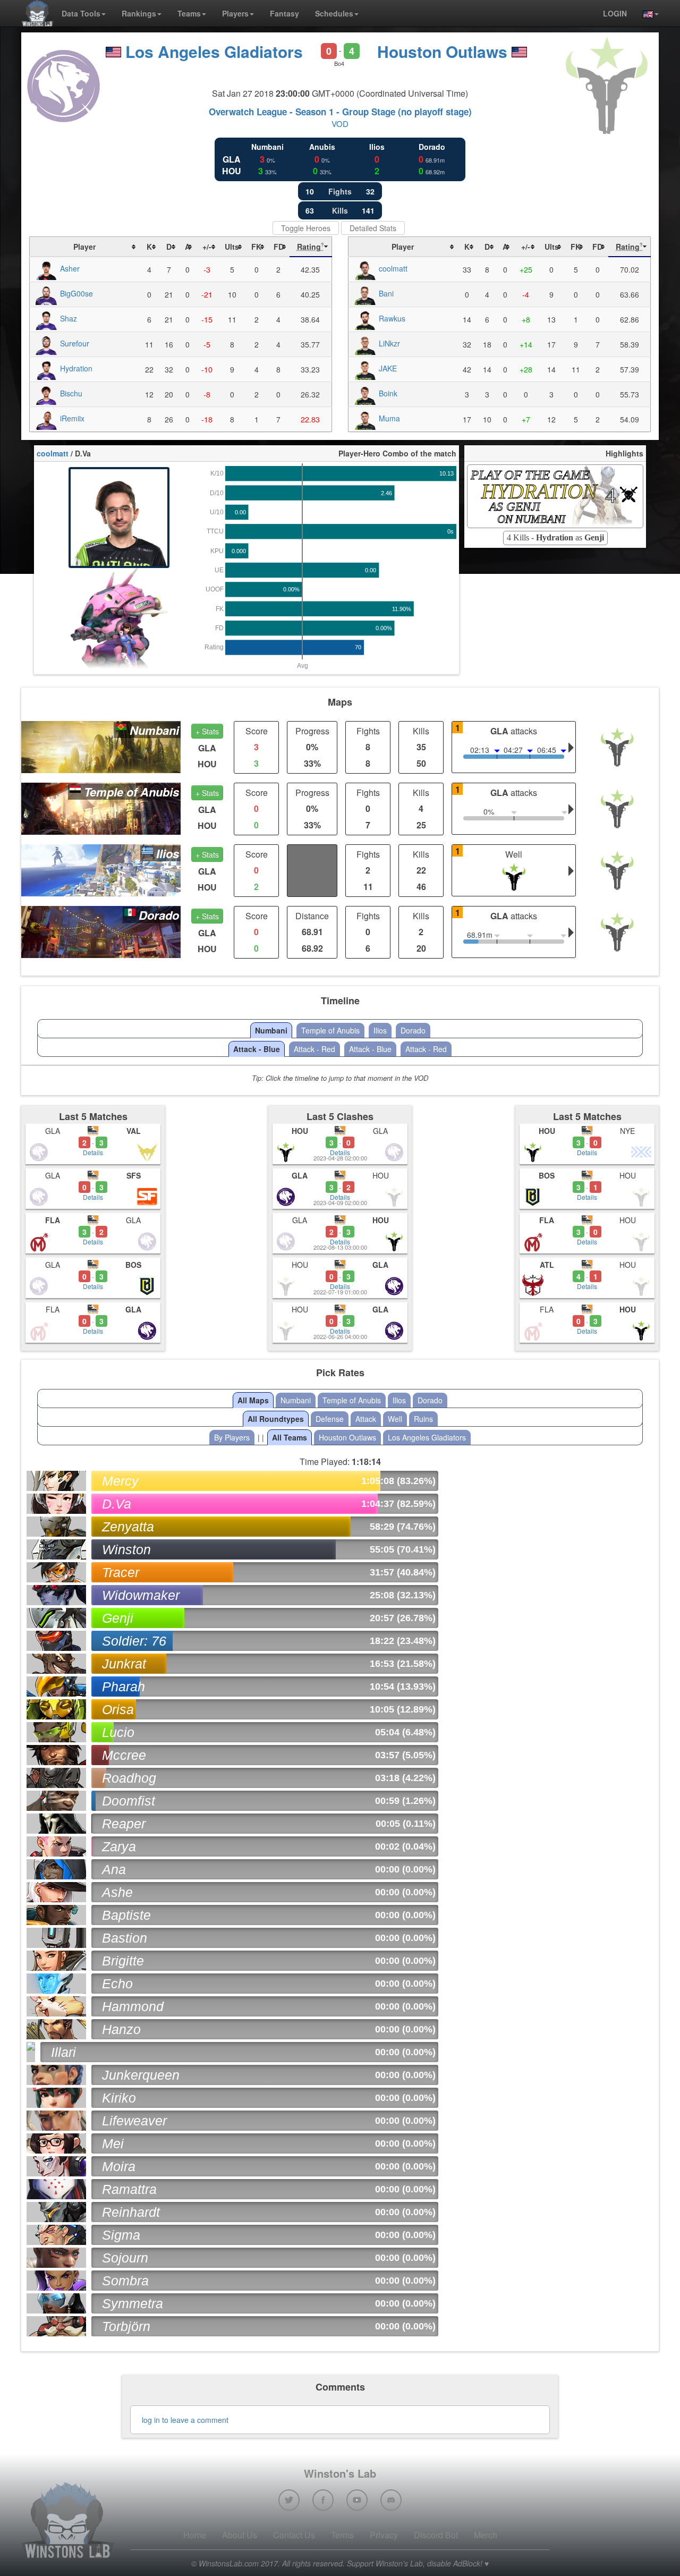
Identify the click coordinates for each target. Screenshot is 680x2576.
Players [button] (235, 13)
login (615, 13)
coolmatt (393, 268)
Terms (342, 2535)
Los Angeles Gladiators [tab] (427, 1437)
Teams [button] (189, 13)
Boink (388, 393)
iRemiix (72, 418)
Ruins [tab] (423, 1419)
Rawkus (392, 318)
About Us (240, 2535)
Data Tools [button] (81, 13)
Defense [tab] (330, 1419)
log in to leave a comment (185, 2420)
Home (195, 2535)
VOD (340, 124)
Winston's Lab (340, 2473)
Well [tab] (395, 1419)
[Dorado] (101, 931)
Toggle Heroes (306, 228)
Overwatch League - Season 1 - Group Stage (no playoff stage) (340, 112)
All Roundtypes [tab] (276, 1419)
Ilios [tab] (380, 1030)
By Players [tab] (232, 1437)
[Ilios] (101, 869)
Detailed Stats (373, 228)
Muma (389, 418)
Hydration (76, 368)
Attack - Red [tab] (314, 1049)
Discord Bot (436, 2535)
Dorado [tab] (413, 1030)
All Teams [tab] (290, 1437)
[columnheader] (84, 247)
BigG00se (76, 293)
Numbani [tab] (271, 1030)
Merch (486, 2535)
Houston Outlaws (442, 51)
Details (93, 1152)
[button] (647, 13)
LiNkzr (389, 343)
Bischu (71, 393)
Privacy (384, 2535)
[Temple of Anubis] (101, 807)
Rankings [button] (139, 13)
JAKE (388, 368)
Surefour (75, 343)
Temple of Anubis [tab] (330, 1030)
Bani (386, 293)
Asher (70, 268)
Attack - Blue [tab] (257, 1049)
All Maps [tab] (253, 1400)
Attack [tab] (366, 1419)
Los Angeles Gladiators (214, 51)
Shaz (69, 318)
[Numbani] (101, 746)
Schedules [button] (334, 13)
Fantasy (284, 13)
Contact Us (294, 2535)
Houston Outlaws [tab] (347, 1437)
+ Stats (207, 731)
